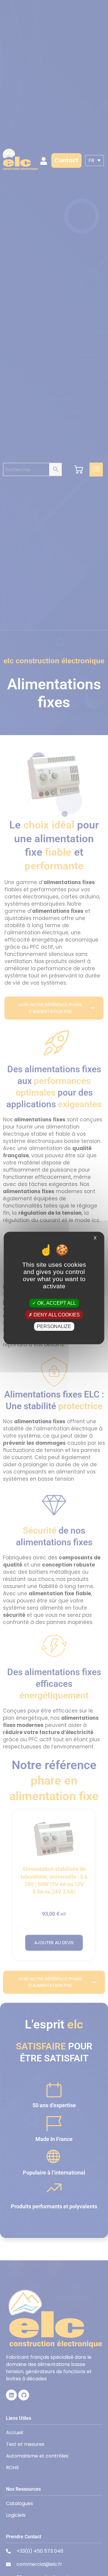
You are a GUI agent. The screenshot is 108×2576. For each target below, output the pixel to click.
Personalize (54, 1326)
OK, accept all (56, 1303)
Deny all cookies (56, 1315)
